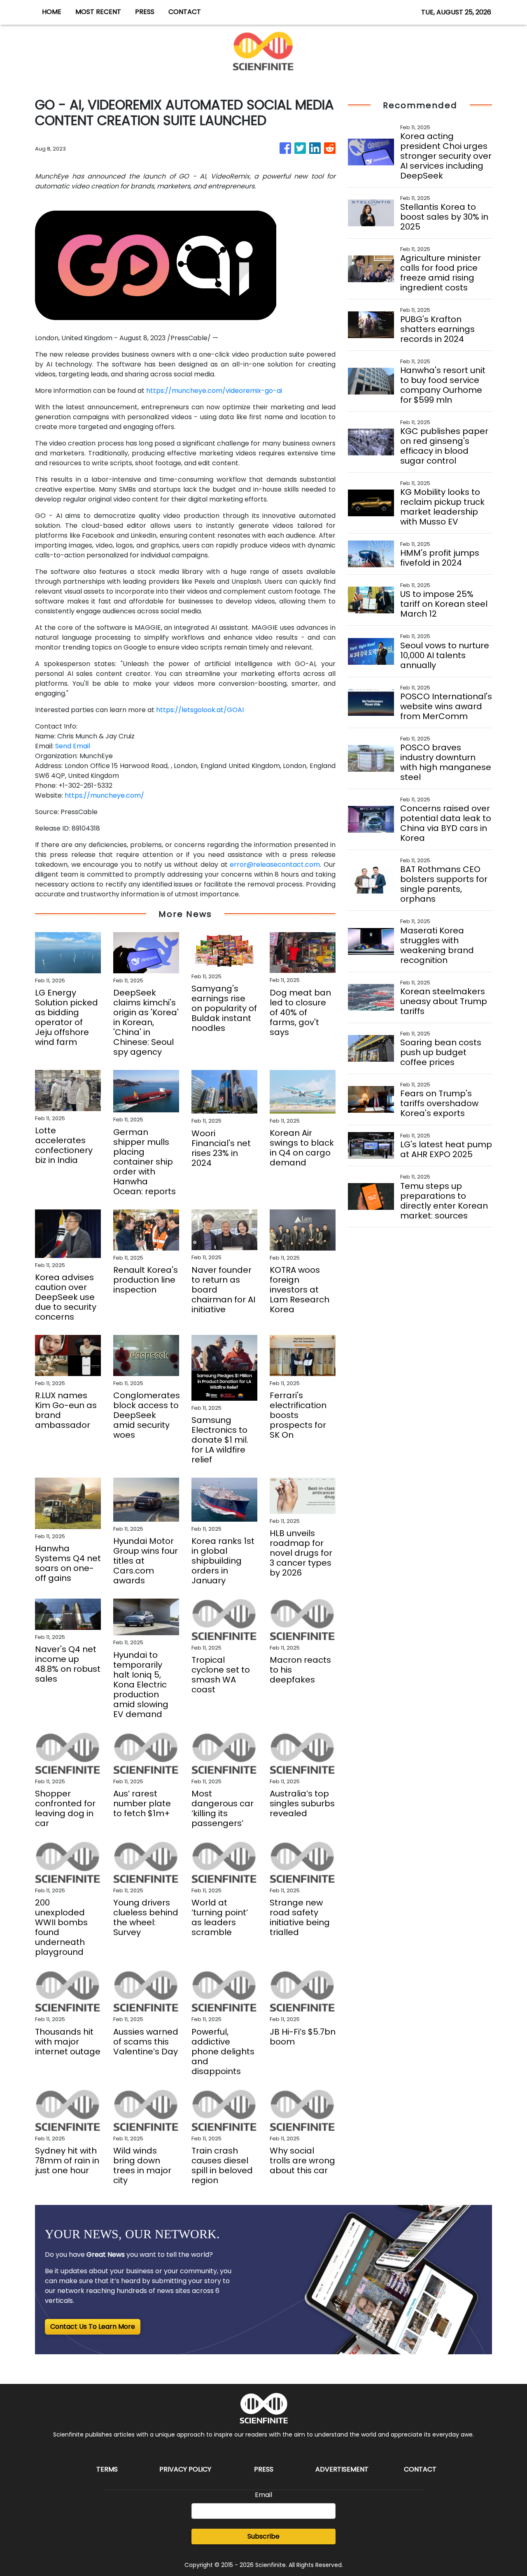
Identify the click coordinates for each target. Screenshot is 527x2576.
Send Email (73, 746)
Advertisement (342, 2469)
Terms (107, 2469)
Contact (420, 2469)
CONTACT (185, 12)
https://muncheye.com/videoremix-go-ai (214, 391)
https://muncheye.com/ (104, 795)
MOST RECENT (98, 12)
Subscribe (263, 2536)
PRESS (145, 12)
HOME (52, 12)
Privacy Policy (185, 2469)
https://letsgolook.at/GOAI (200, 710)
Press (264, 2469)
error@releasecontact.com (275, 864)
